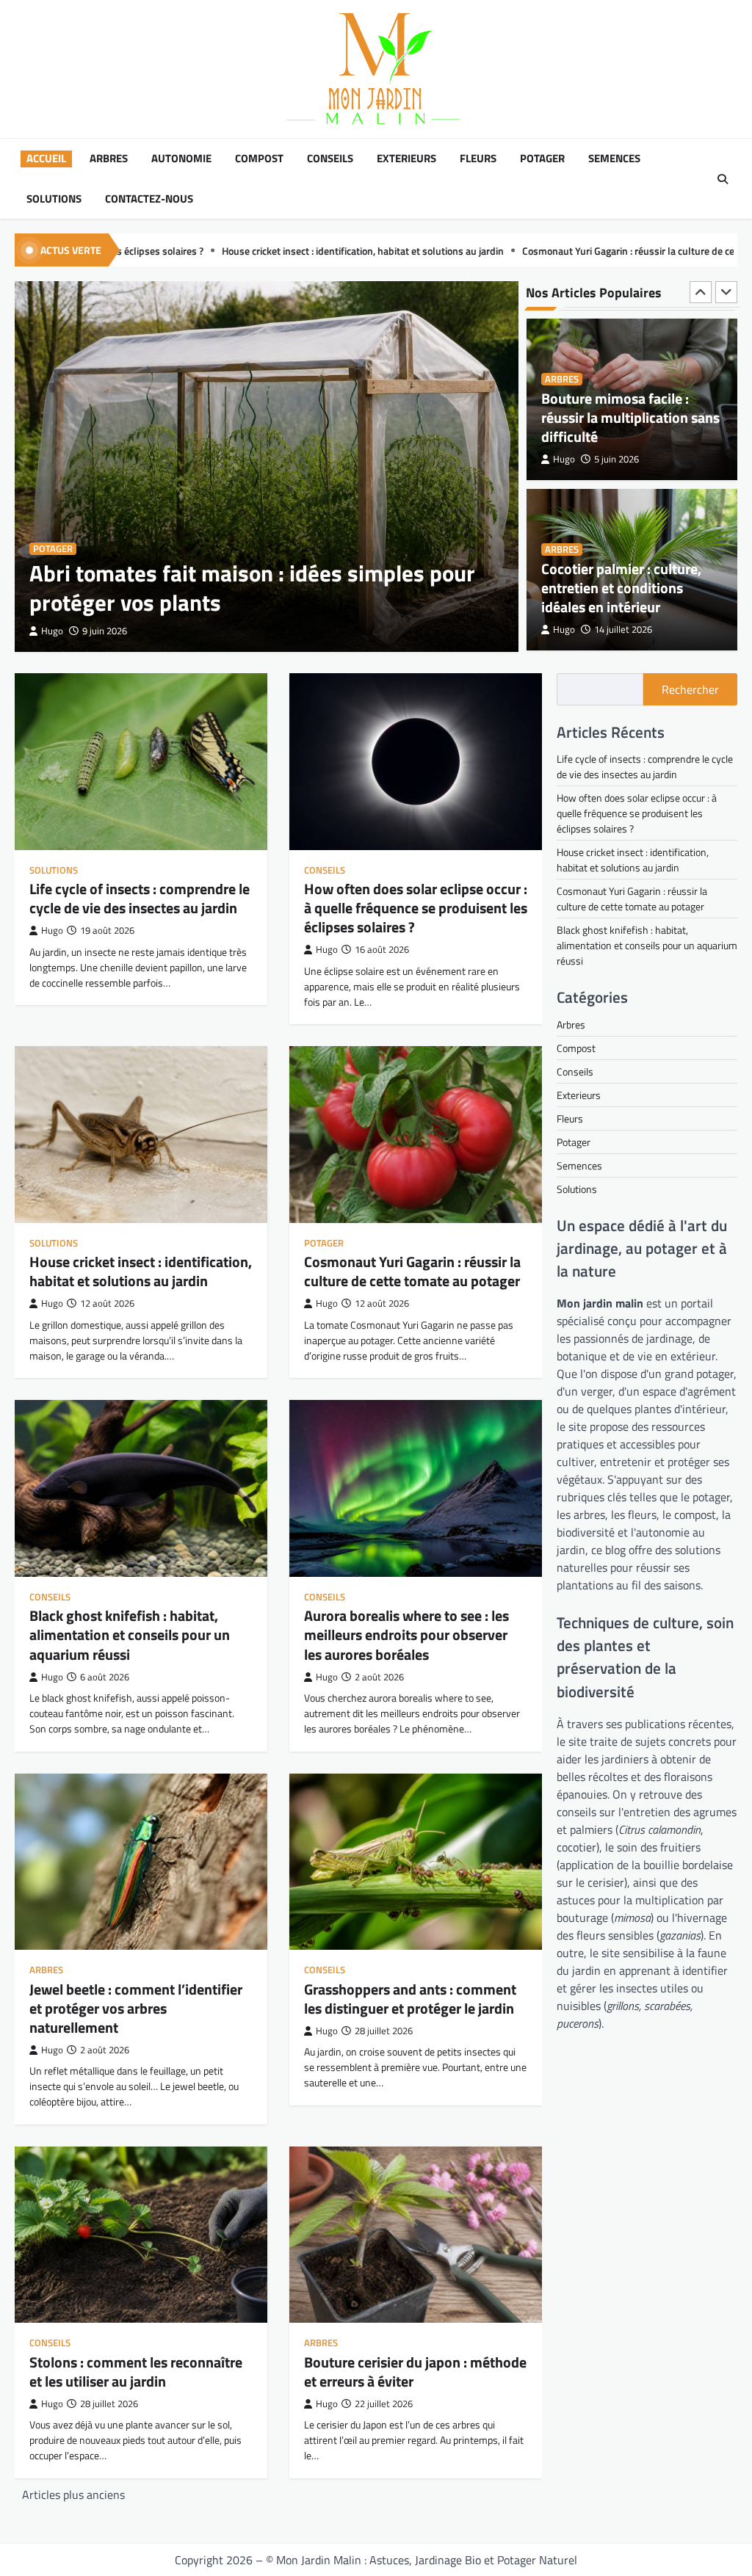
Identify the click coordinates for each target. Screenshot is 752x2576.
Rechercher (690, 689)
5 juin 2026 (617, 459)
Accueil (46, 159)
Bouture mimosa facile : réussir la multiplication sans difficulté (630, 417)
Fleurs (478, 159)
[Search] (723, 179)
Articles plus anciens (73, 2495)
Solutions (54, 199)
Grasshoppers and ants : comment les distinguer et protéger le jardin (410, 1999)
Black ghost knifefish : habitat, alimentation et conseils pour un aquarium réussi (130, 1635)
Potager (542, 159)
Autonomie (181, 159)
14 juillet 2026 (623, 630)
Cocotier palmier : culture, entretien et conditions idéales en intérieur (621, 588)
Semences (614, 159)
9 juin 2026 (105, 631)
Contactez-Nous (149, 199)
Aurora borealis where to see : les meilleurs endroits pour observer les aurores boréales (406, 1635)
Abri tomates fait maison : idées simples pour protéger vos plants (252, 588)
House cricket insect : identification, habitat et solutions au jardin (197, 251)
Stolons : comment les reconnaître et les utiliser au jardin (136, 2372)
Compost (259, 159)
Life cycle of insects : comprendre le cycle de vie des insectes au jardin (140, 898)
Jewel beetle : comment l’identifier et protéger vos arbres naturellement (136, 2008)
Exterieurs (406, 159)
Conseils (330, 159)
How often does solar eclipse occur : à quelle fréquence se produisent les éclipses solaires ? (416, 908)
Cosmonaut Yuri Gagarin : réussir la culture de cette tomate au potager (510, 251)
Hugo (52, 631)
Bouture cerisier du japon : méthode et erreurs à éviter (415, 2372)
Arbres (109, 159)
